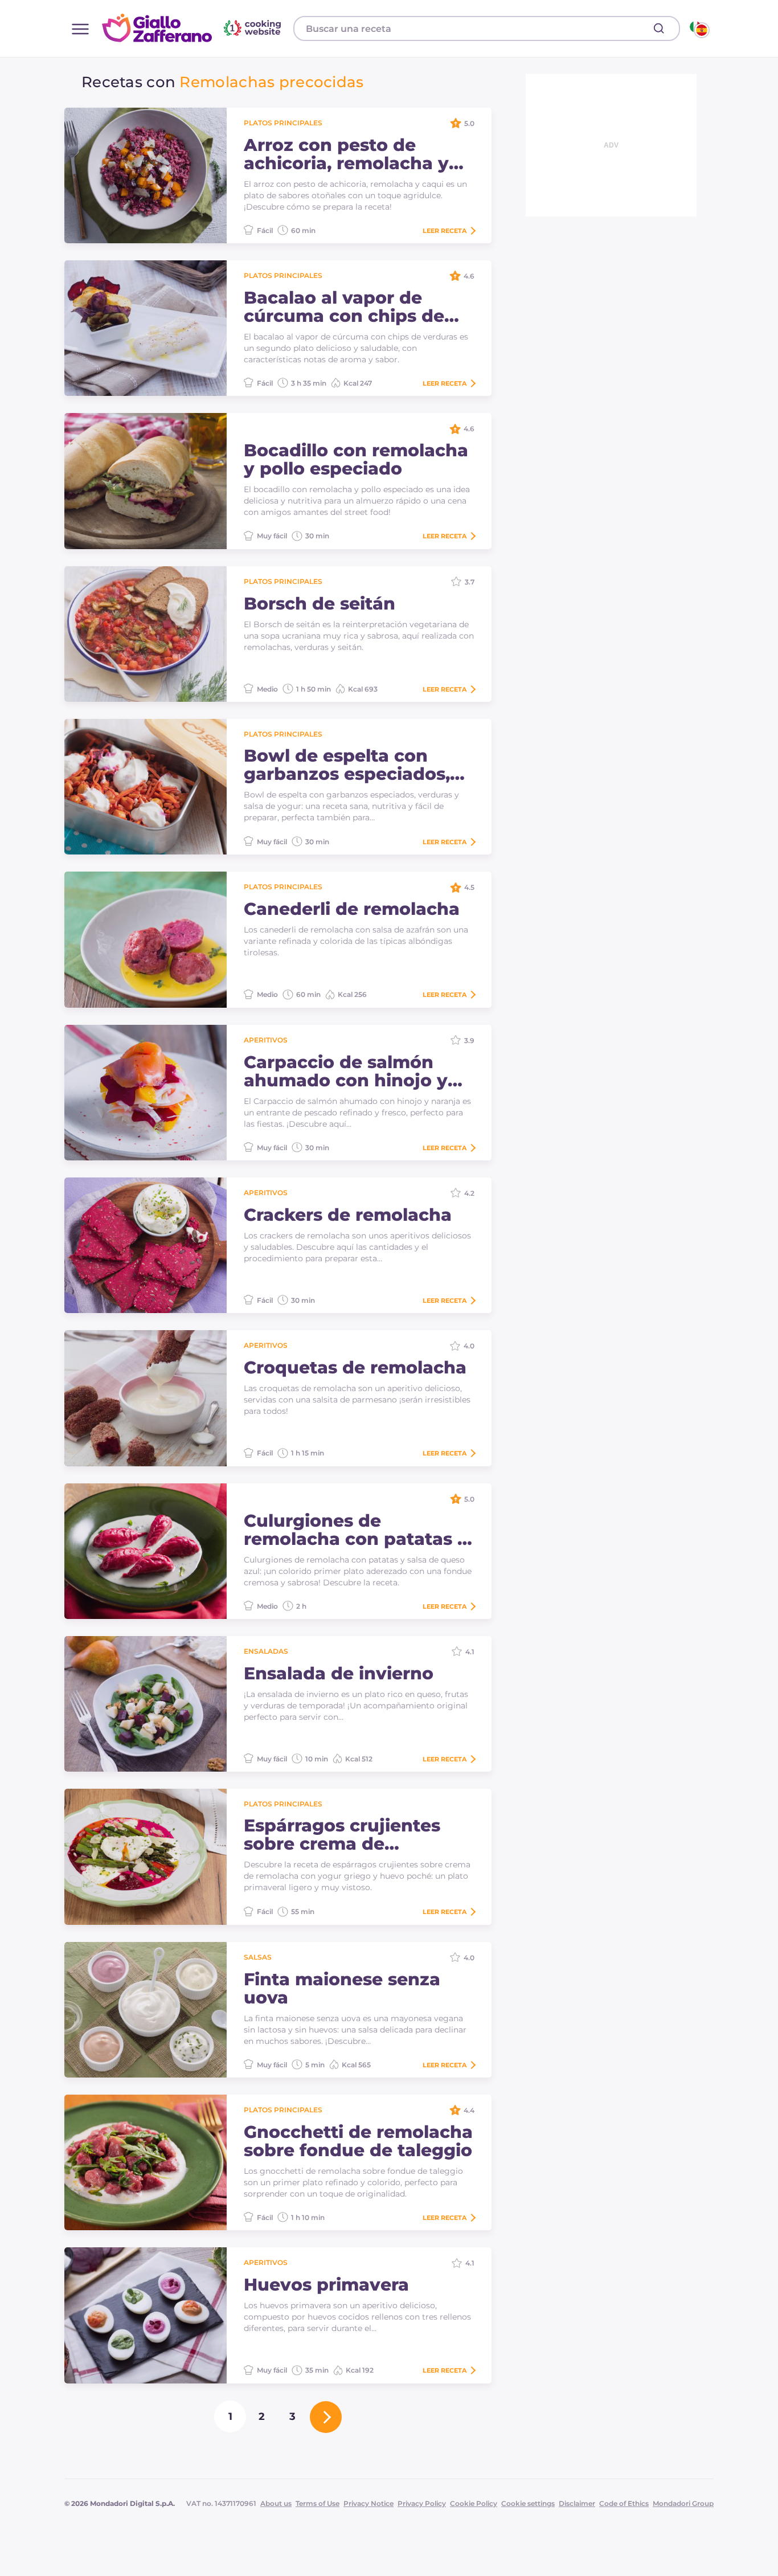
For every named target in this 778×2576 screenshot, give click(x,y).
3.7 (470, 582)
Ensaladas (266, 1651)
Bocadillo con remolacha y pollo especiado (356, 460)
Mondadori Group (683, 2503)
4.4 (469, 2110)
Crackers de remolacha (348, 1215)
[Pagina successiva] (326, 2417)
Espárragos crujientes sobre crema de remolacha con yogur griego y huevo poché (343, 1835)
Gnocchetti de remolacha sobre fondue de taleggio (358, 2141)
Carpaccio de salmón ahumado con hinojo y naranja (346, 1072)
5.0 (469, 123)
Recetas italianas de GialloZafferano (193, 28)
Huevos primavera (326, 2285)
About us (276, 2503)
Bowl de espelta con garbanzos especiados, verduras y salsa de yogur (347, 765)
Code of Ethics (624, 2503)
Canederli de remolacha (352, 909)
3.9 (469, 1040)
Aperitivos (266, 1040)
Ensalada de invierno (339, 1674)
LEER (445, 231)
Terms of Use (318, 2503)
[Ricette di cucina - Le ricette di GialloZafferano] (699, 28)
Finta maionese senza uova (342, 1989)
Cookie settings (528, 2503)
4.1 (470, 1652)
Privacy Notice (368, 2503)
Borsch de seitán (320, 604)
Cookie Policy (474, 2503)
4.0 (469, 1346)
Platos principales (283, 123)
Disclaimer (577, 2503)
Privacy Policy (422, 2503)
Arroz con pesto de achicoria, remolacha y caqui (346, 154)
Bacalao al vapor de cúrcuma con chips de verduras (344, 307)
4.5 (469, 887)
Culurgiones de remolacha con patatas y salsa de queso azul (356, 1530)
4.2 (469, 1193)
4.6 (469, 276)
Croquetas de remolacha (355, 1368)
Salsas (258, 1957)
